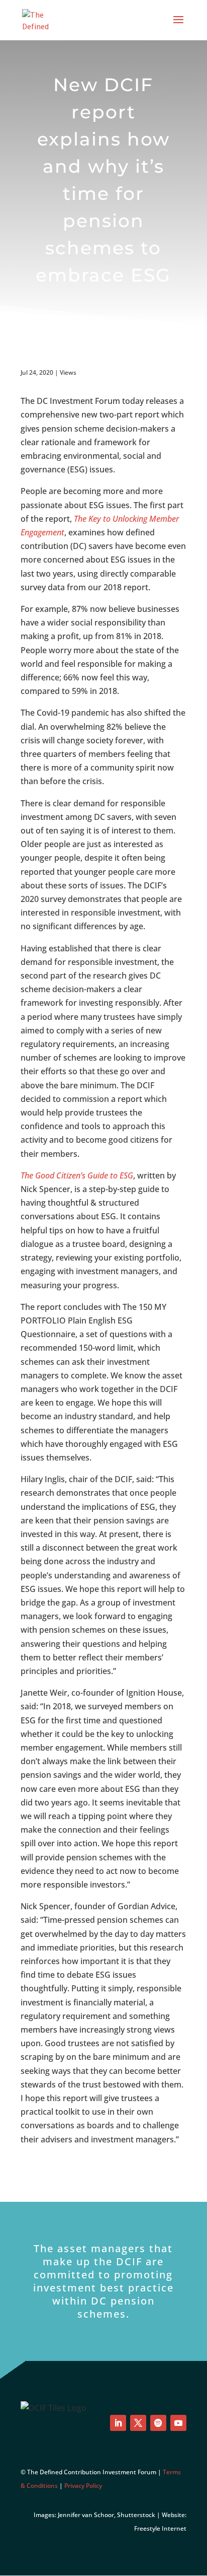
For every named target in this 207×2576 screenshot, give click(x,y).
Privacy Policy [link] (83, 2486)
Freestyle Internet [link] (160, 2528)
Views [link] (68, 372)
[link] (42, 19)
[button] (178, 26)
